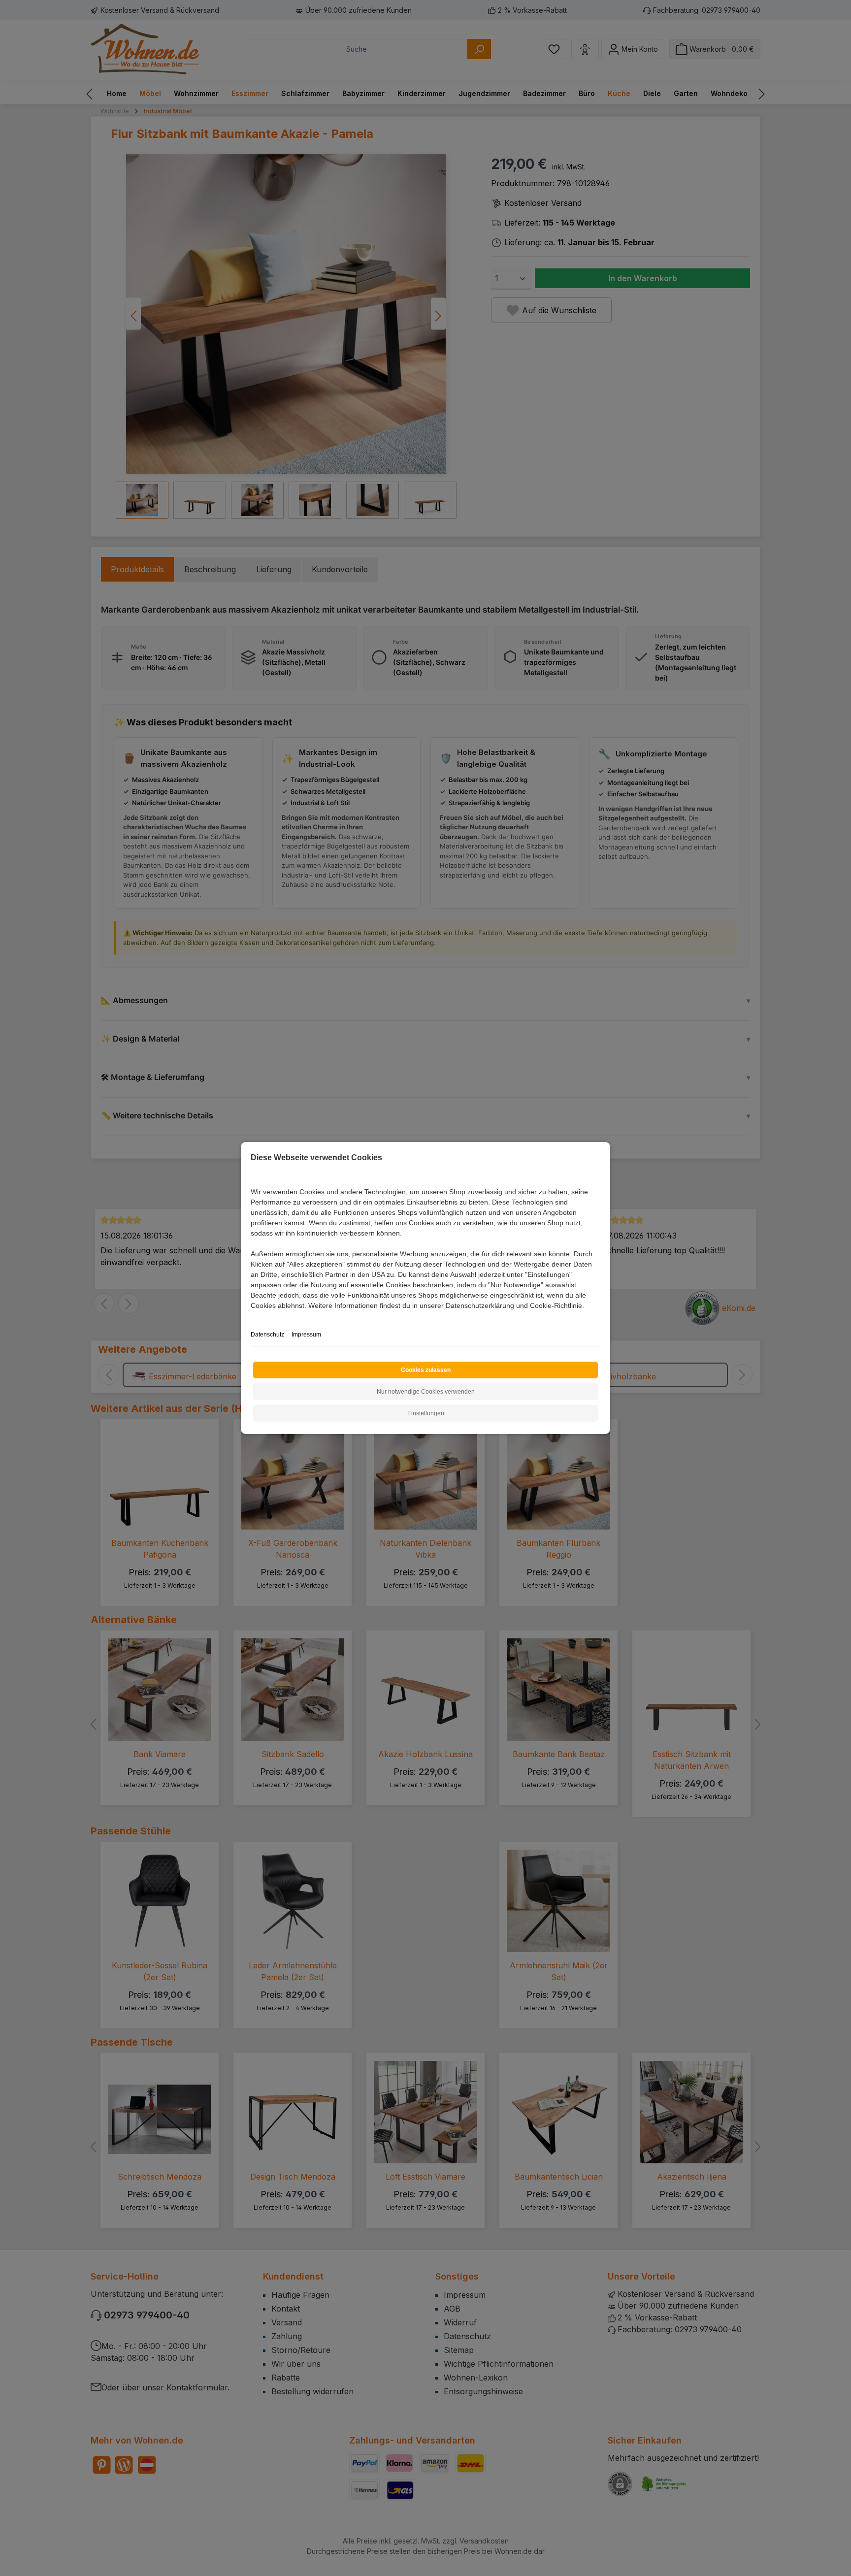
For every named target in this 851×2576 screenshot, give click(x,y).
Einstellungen (426, 1413)
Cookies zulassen (426, 1370)
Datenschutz (267, 1335)
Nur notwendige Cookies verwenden (426, 1392)
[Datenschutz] (251, 1317)
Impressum (306, 1335)
